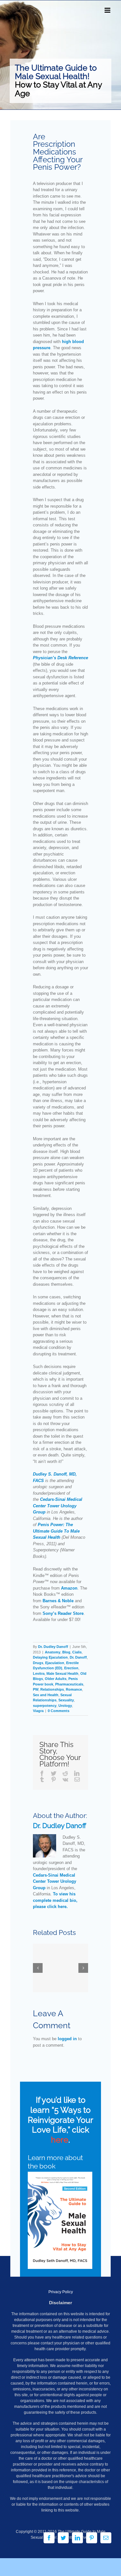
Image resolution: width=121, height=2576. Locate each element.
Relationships (52, 1689)
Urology (65, 1706)
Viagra (38, 1711)
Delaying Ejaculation (50, 1657)
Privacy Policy (61, 2292)
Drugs (38, 1663)
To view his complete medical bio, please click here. (55, 1900)
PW (36, 1689)
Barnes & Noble (58, 1601)
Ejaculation (55, 1663)
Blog (66, 1652)
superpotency (45, 1706)
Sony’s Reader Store (63, 1613)
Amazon (69, 1588)
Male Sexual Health (62, 1673)
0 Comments (59, 1711)
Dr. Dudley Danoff (53, 1647)
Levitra (39, 1673)
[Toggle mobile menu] (108, 10)
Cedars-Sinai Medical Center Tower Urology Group (58, 1506)
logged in (67, 2039)
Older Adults (56, 1679)
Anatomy (53, 1652)
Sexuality (66, 1700)
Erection (71, 1668)
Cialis (77, 1652)
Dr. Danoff (78, 1657)
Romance (74, 1689)
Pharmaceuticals (69, 1684)
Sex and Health (46, 1695)
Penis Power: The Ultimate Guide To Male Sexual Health (56, 1531)
